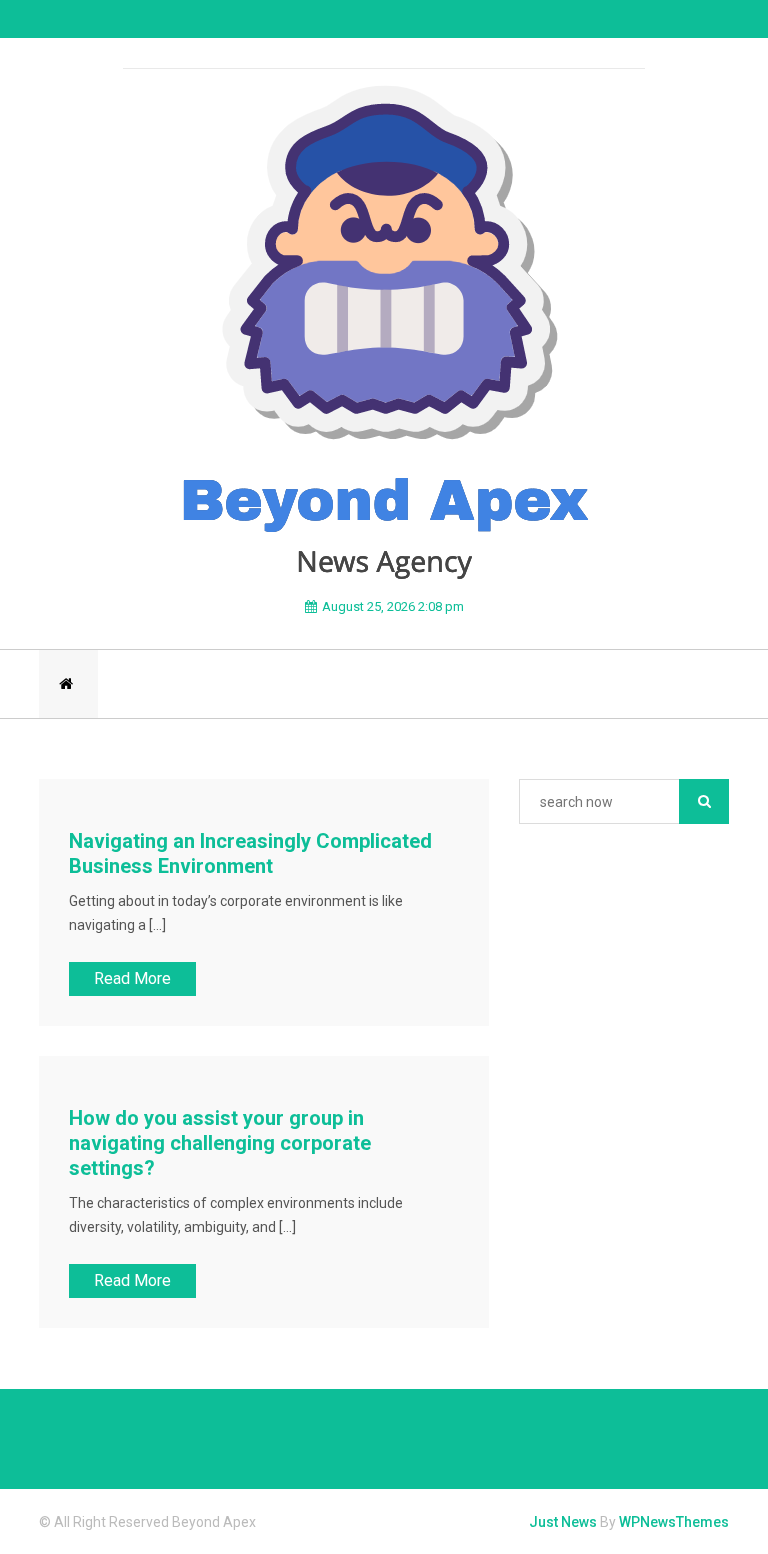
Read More (132, 978)
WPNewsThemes (674, 1522)
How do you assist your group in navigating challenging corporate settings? (220, 1143)
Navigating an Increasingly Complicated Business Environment (250, 853)
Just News (563, 1522)
